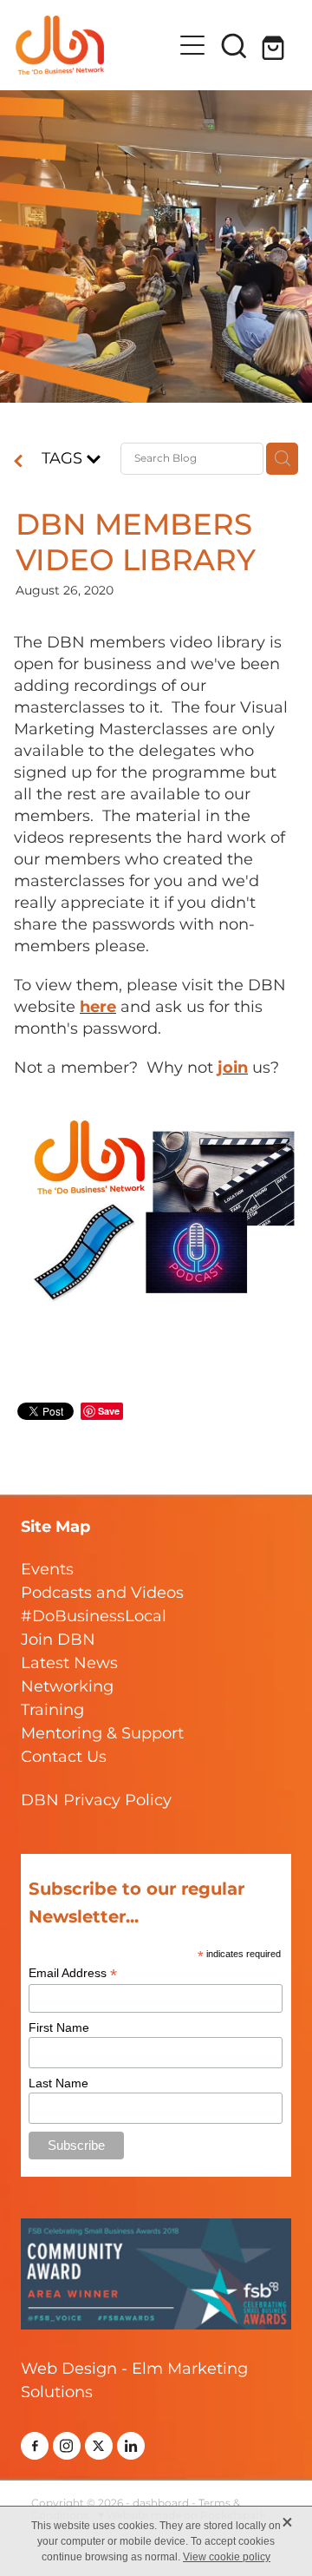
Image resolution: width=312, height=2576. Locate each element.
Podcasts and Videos (102, 1593)
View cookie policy (227, 2557)
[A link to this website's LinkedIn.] (131, 2446)
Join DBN (58, 1640)
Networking (67, 1687)
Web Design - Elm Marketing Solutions (134, 2381)
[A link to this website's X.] (99, 2446)
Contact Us (64, 1757)
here (98, 1007)
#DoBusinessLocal (94, 1617)
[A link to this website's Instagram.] (67, 2446)
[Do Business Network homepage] (94, 45)
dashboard (161, 2504)
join (233, 1068)
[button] (234, 45)
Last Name (58, 2083)
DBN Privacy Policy (96, 1801)
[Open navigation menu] (192, 45)
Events (47, 1570)
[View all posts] (18, 463)
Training (52, 1710)
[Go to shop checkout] (276, 45)
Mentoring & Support (102, 1734)
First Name (59, 2027)
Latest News (69, 1663)
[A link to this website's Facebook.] (35, 2446)
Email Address (73, 1973)
